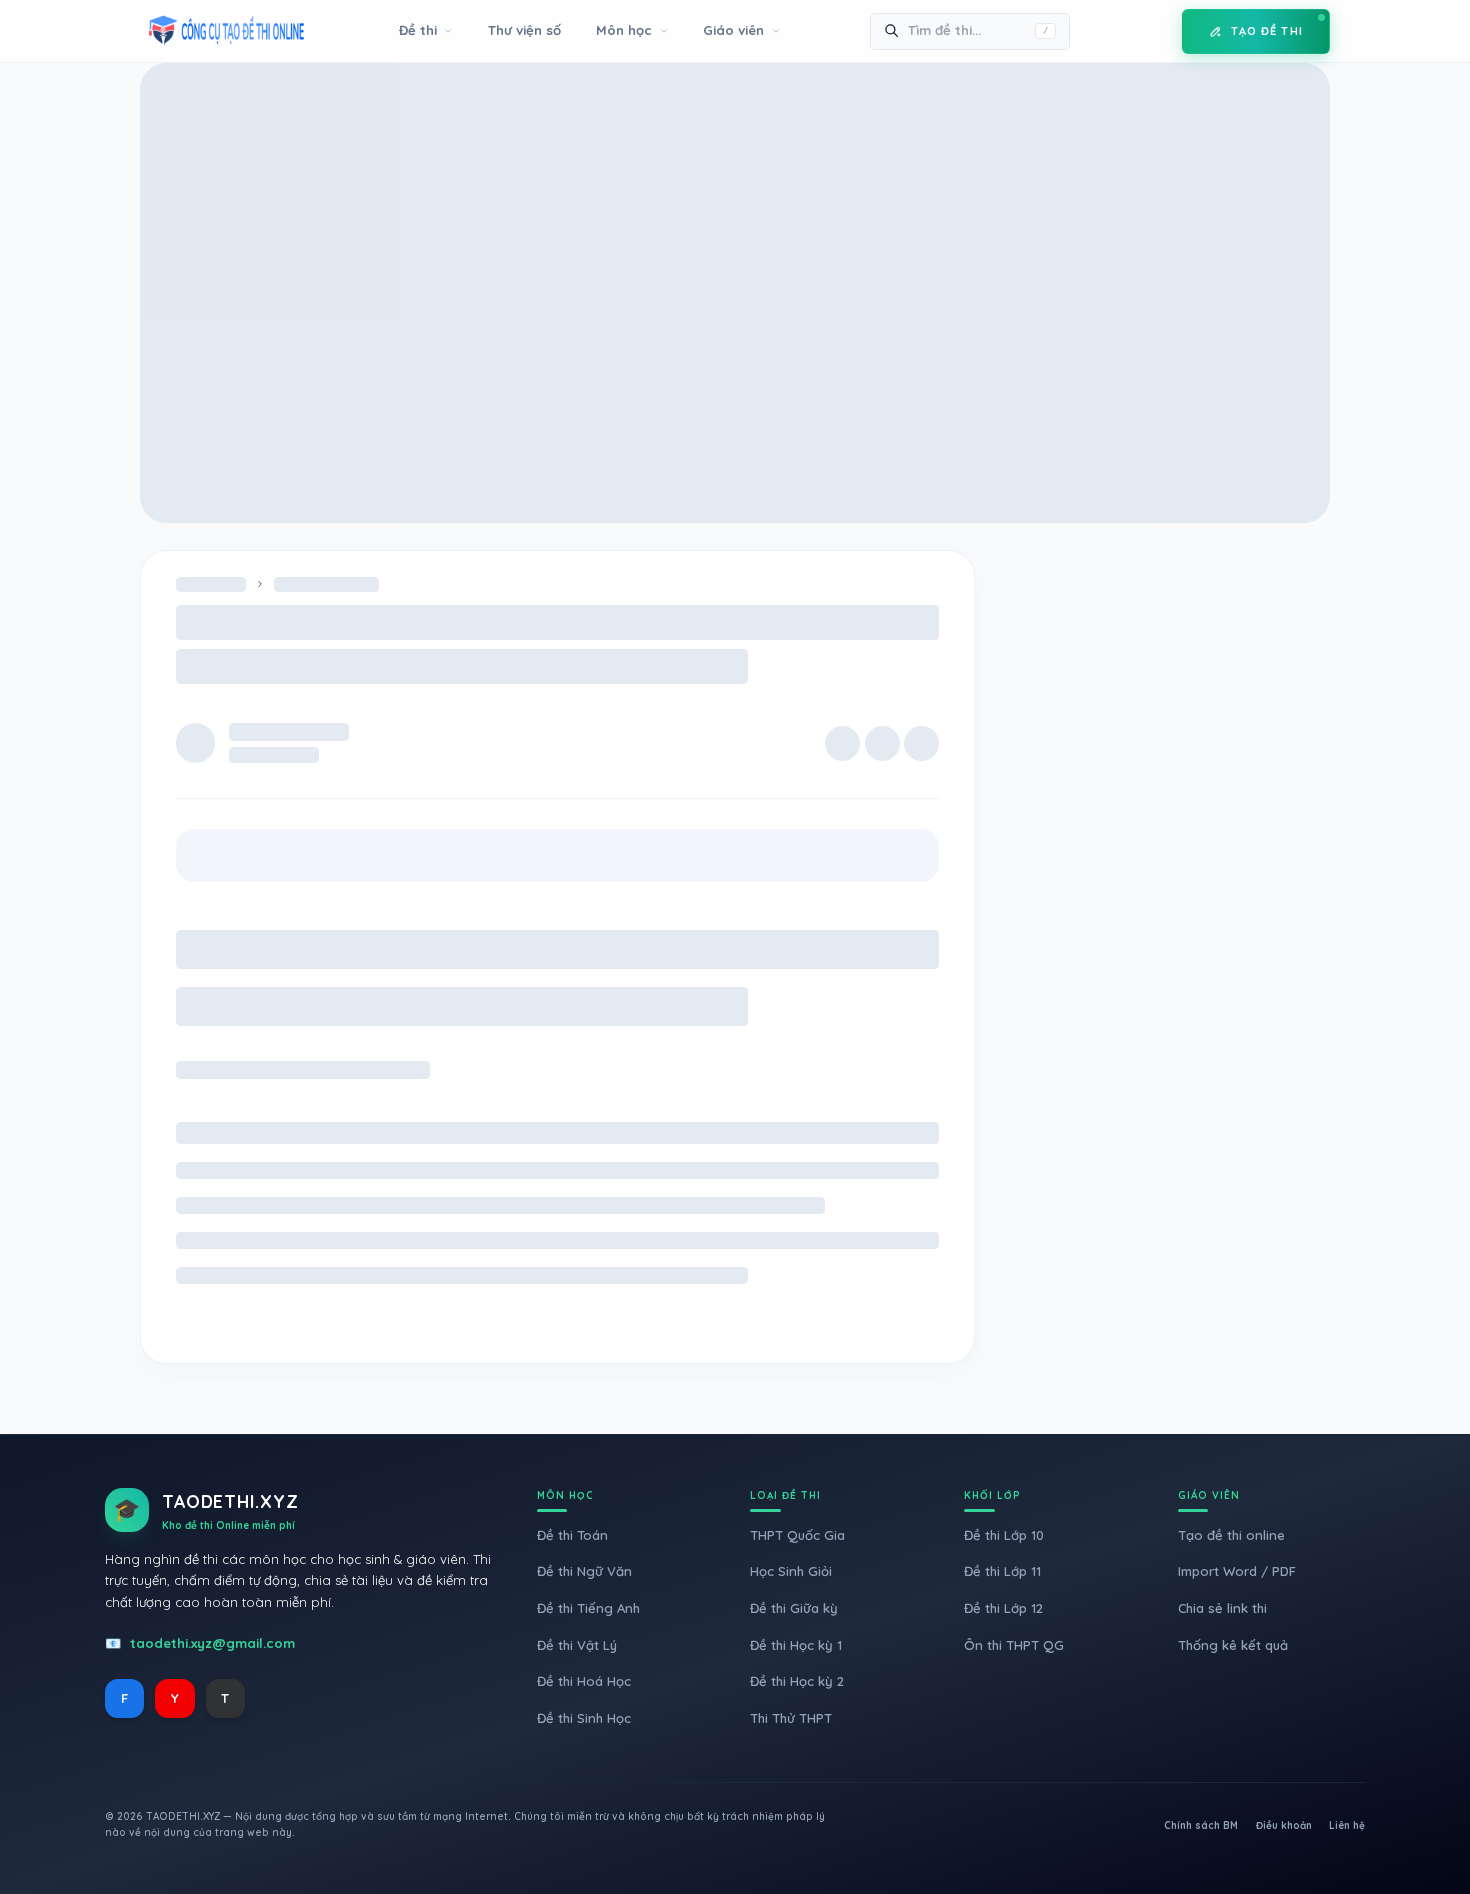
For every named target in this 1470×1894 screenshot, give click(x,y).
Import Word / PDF (1237, 1571)
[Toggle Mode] (1152, 31)
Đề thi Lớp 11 (1002, 1571)
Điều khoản (1284, 1825)
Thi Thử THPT (791, 1718)
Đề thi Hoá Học (584, 1681)
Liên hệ (1347, 1825)
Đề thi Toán (572, 1535)
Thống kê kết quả (1233, 1645)
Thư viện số (524, 30)
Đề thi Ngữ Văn (584, 1571)
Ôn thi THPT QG (1014, 1645)
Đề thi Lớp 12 (1003, 1608)
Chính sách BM (1201, 1825)
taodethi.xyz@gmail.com (212, 1643)
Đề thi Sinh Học (584, 1718)
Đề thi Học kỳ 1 (796, 1645)
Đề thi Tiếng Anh (588, 1608)
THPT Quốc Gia (797, 1535)
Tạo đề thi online (1231, 1535)
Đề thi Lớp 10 (1004, 1535)
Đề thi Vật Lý (577, 1645)
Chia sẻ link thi (1222, 1608)
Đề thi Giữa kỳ (794, 1608)
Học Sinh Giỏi (791, 1571)
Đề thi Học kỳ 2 (797, 1681)
